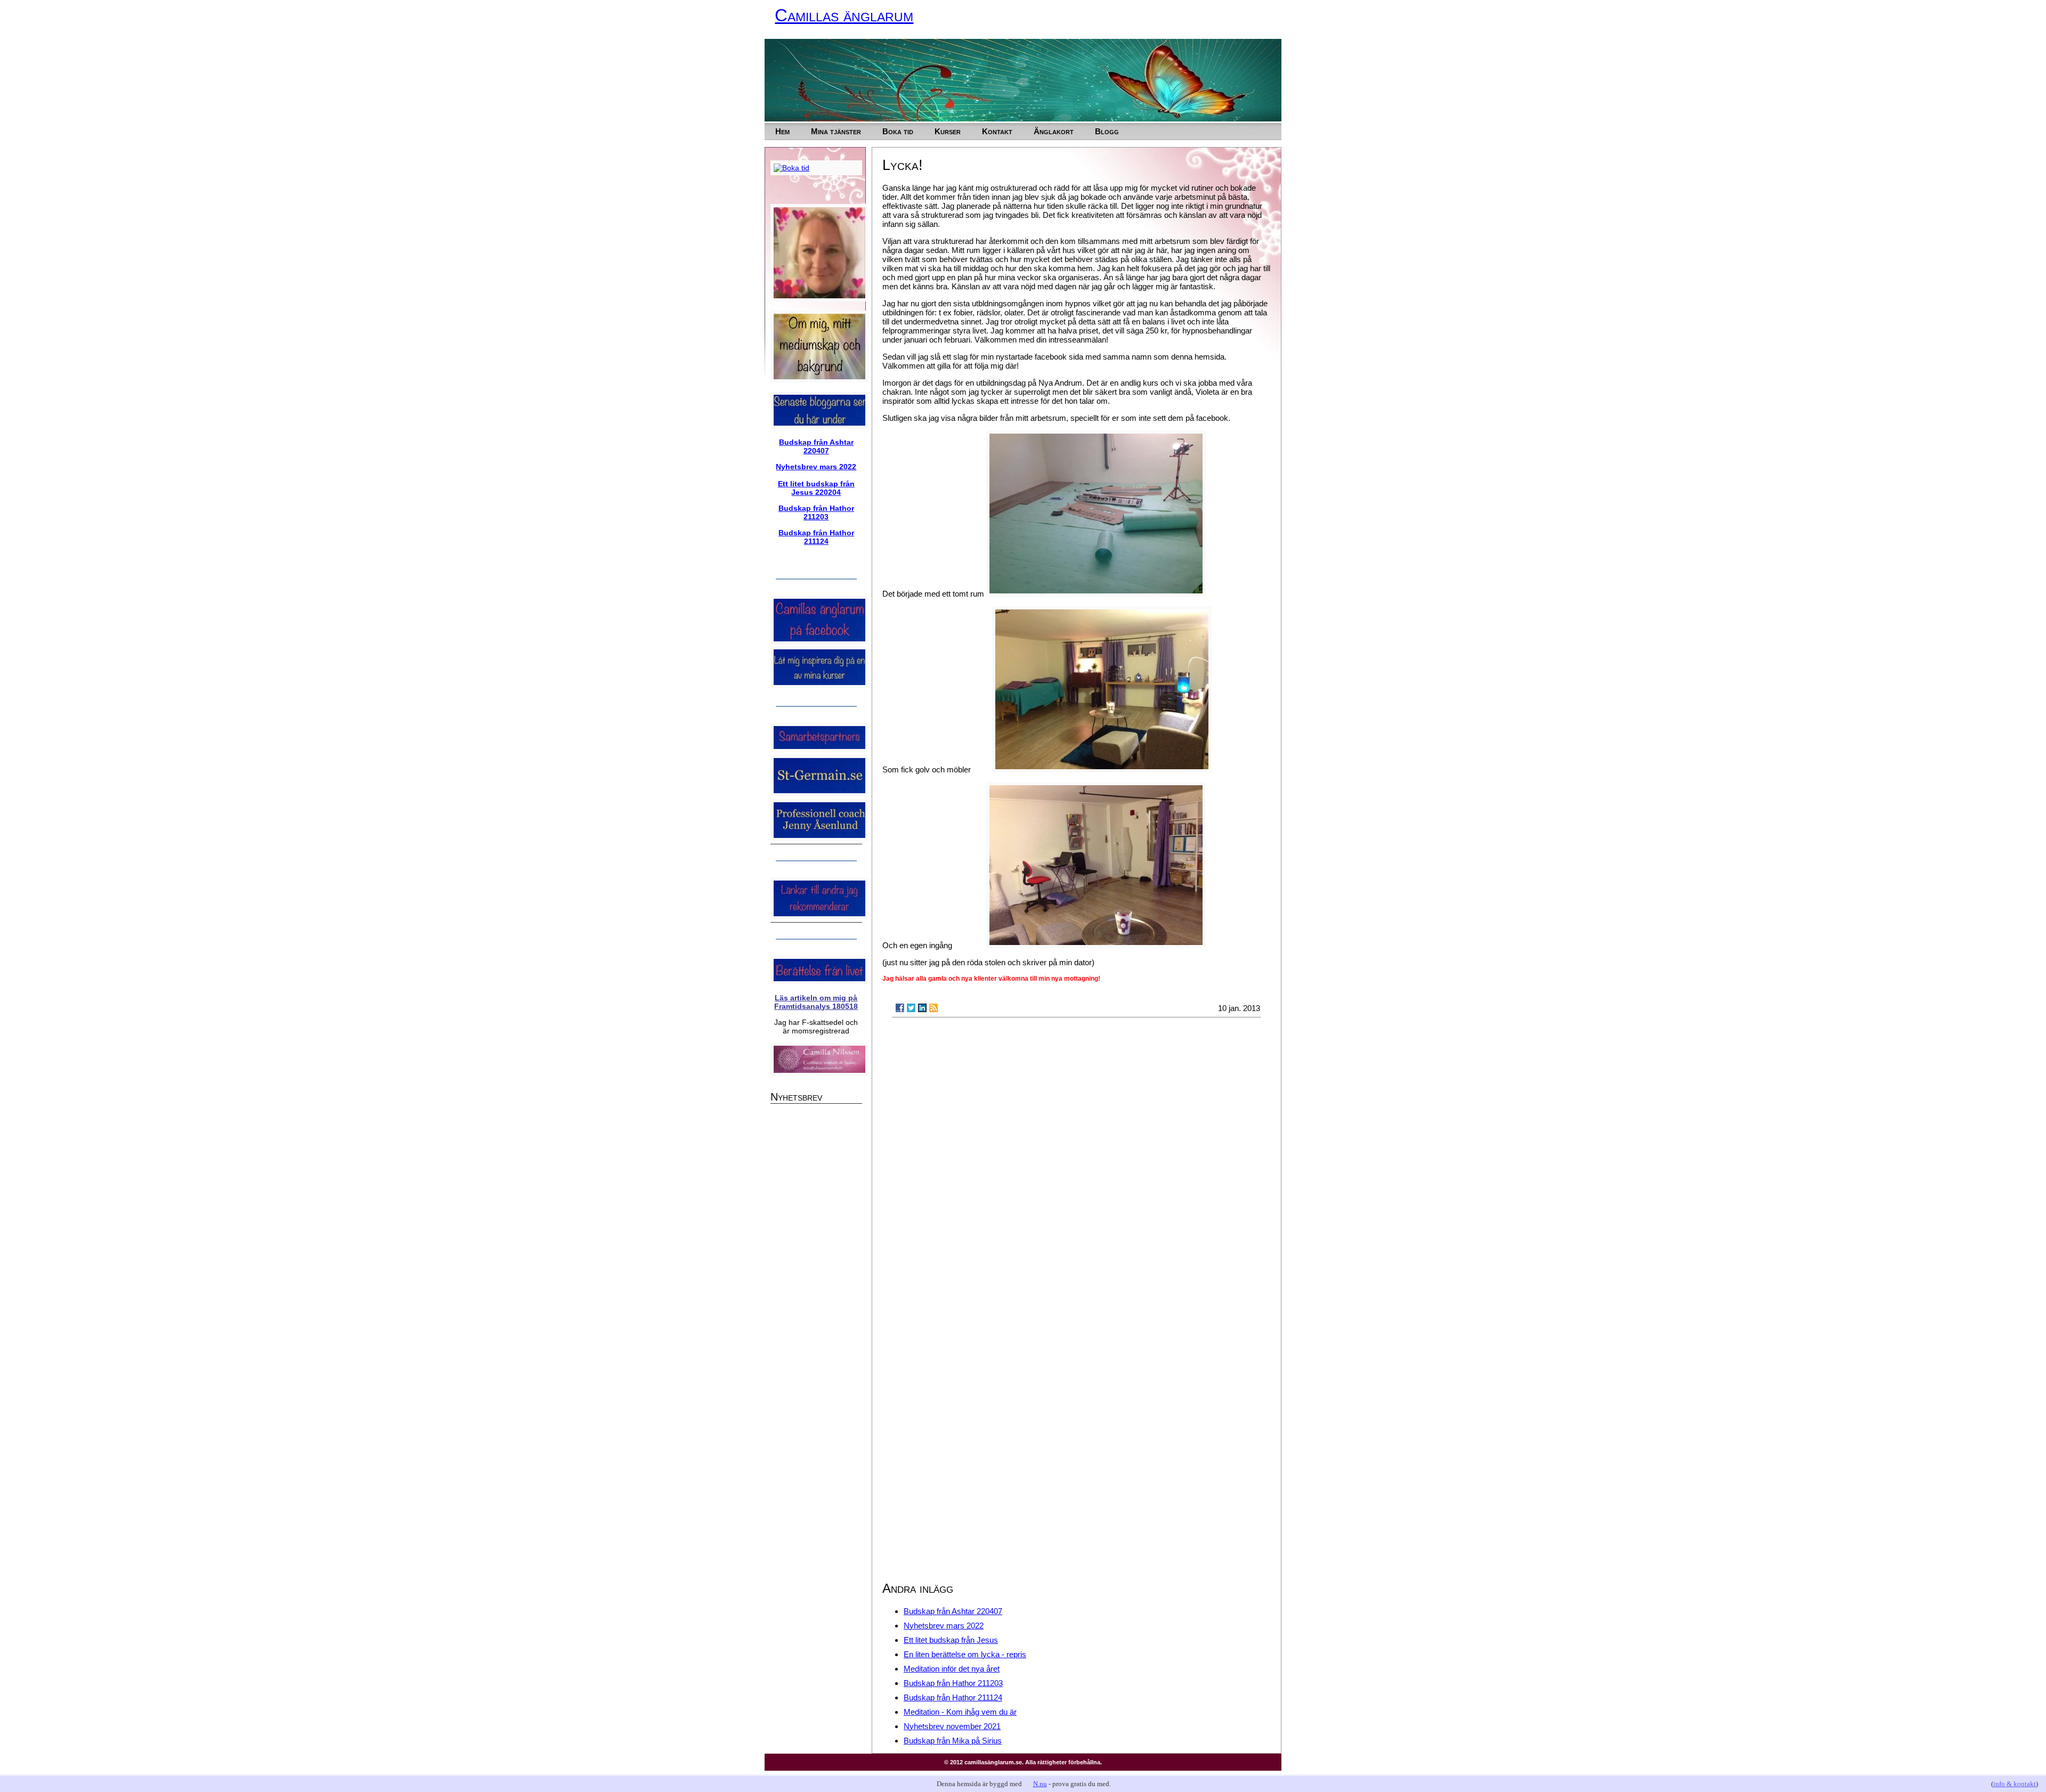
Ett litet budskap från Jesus (951, 1640)
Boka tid (898, 131)
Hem (782, 131)
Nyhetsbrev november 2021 (952, 1726)
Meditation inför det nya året (952, 1669)
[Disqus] (1077, 1161)
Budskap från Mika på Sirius (953, 1741)
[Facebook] (900, 1008)
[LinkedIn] (922, 1008)
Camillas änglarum (844, 15)
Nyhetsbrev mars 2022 (944, 1626)
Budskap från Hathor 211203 (953, 1683)
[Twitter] (911, 1008)
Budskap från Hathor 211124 (953, 1697)
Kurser (948, 131)
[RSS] (933, 1008)
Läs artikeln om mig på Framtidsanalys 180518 (816, 1002)
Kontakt (997, 131)
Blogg (1107, 131)
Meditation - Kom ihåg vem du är (960, 1712)
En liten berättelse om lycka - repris (965, 1654)
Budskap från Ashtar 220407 (953, 1611)
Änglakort (1054, 131)
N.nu (1040, 1784)
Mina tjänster (836, 131)
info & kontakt (2015, 1784)
